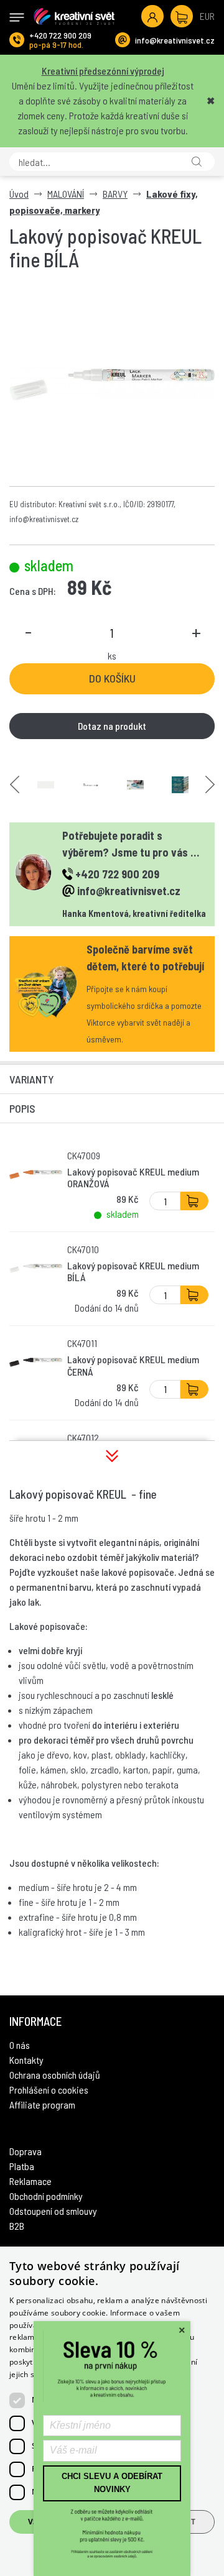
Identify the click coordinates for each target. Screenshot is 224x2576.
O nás (20, 2045)
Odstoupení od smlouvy (53, 2211)
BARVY (115, 194)
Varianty (32, 1079)
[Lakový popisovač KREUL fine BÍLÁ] (112, 384)
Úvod (19, 194)
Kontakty (26, 2060)
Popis (22, 1108)
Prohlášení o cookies (49, 2090)
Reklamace (30, 2181)
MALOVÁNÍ (66, 194)
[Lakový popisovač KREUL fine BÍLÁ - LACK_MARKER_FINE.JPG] (91, 785)
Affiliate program (42, 2104)
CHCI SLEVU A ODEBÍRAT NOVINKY (112, 2483)
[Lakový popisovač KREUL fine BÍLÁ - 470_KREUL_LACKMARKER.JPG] (135, 785)
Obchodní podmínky (46, 2196)
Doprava (26, 2151)
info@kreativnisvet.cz (175, 40)
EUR (207, 16)
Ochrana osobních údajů (55, 2075)
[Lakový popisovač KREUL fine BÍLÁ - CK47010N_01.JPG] (46, 785)
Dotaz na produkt (112, 726)
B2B (17, 2226)
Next (210, 785)
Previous (15, 785)
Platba (22, 2166)
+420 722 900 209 (60, 35)
